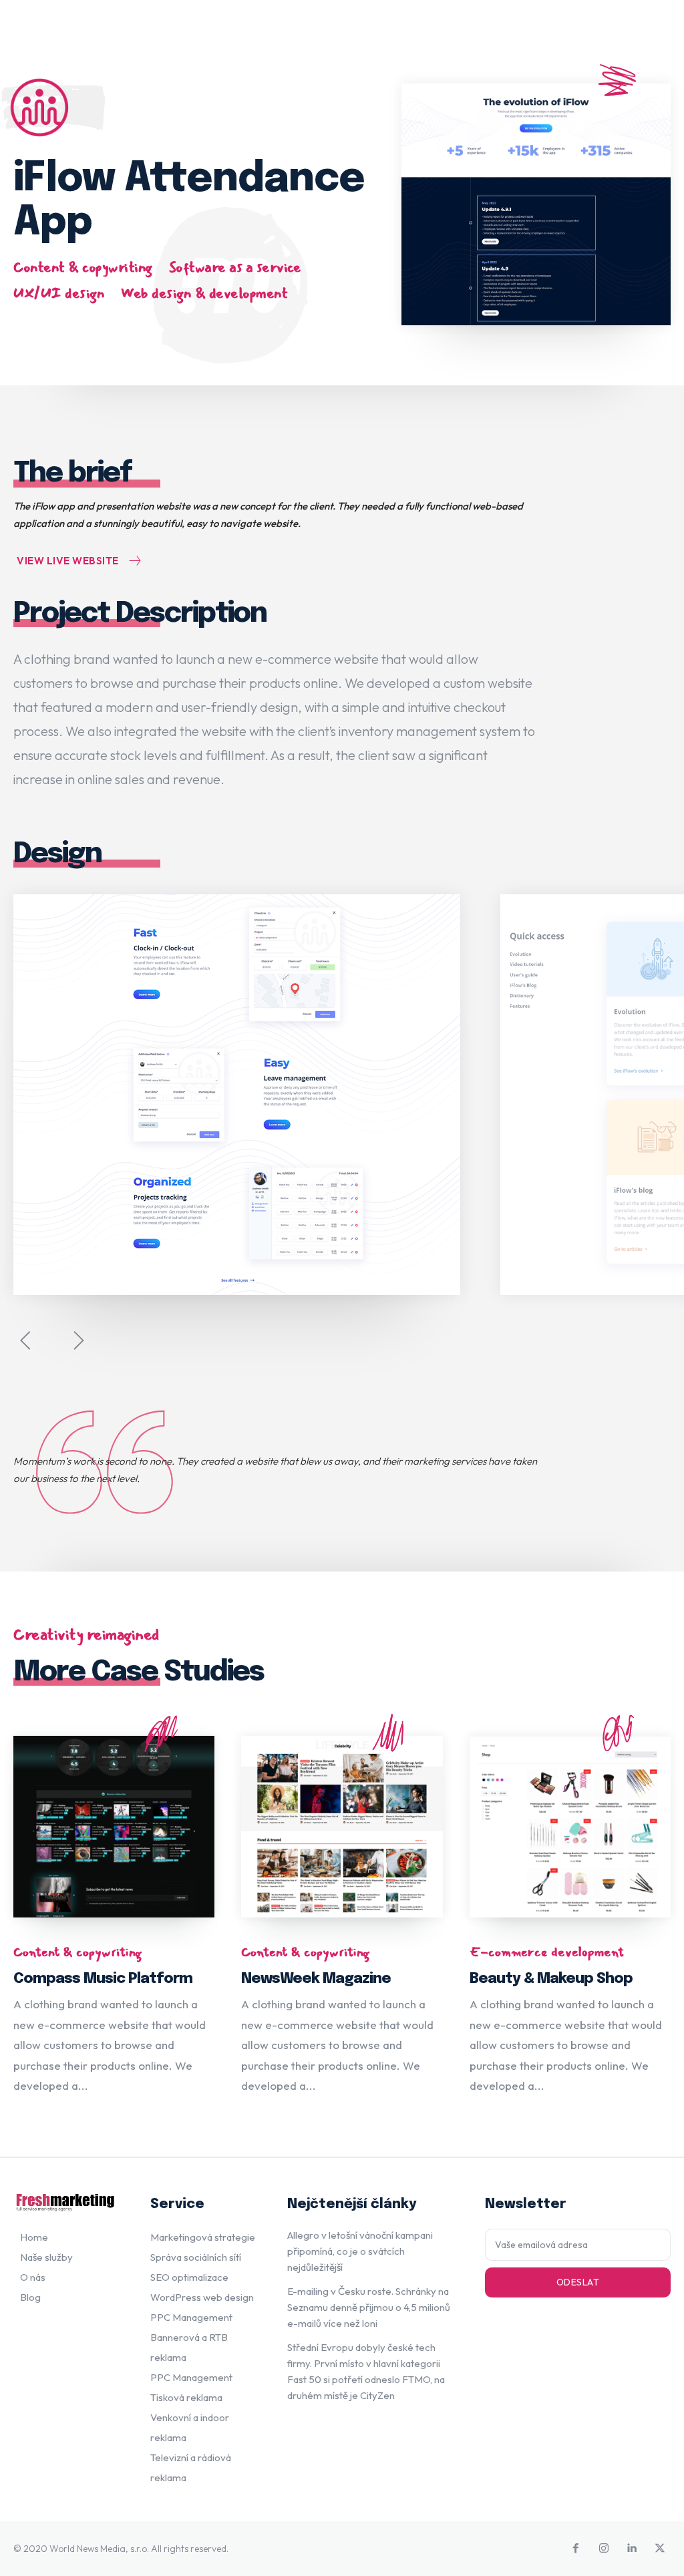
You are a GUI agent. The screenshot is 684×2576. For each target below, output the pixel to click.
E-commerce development (547, 1952)
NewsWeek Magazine (316, 1979)
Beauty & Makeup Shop (551, 1979)
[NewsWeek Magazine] (342, 1826)
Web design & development (204, 293)
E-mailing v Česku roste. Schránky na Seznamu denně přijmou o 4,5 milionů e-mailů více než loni (369, 2307)
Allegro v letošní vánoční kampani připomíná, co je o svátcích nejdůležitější (360, 2251)
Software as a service (235, 267)
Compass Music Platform (103, 1979)
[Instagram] (604, 2549)
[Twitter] (660, 2549)
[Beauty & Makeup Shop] (570, 1826)
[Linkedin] (632, 2549)
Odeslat (578, 2282)
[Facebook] (576, 2549)
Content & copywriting (83, 267)
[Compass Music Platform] (114, 1826)
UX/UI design (59, 293)
